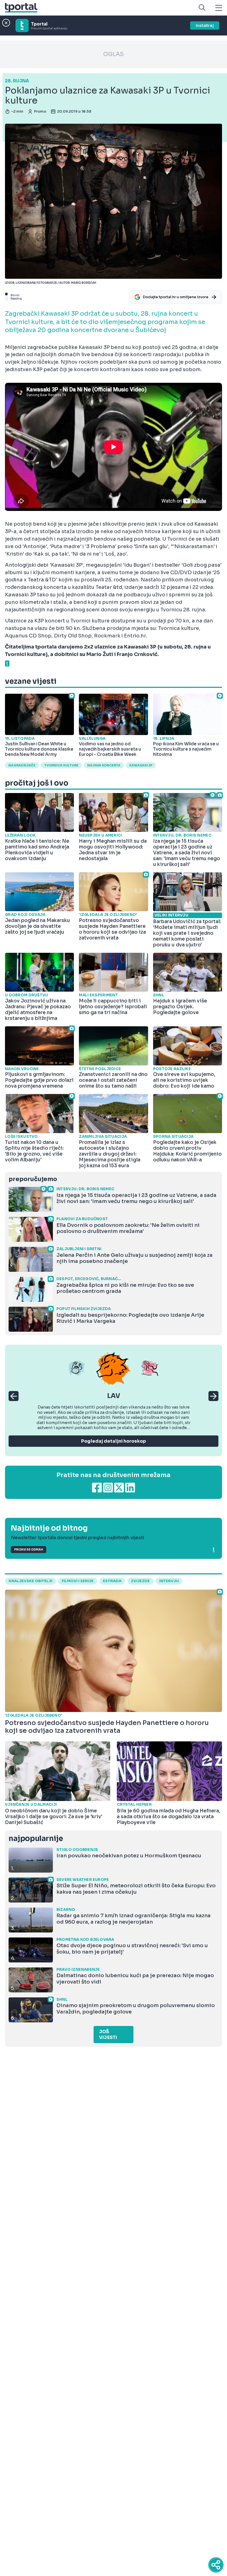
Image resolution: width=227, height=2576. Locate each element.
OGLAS (114, 54)
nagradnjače (22, 765)
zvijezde (140, 1581)
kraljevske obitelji (30, 1581)
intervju (169, 1581)
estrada (112, 1581)
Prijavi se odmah (29, 1550)
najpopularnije (36, 1839)
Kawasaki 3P (141, 765)
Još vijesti (108, 2035)
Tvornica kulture (61, 765)
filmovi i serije (78, 1581)
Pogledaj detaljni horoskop (114, 1441)
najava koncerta (104, 765)
